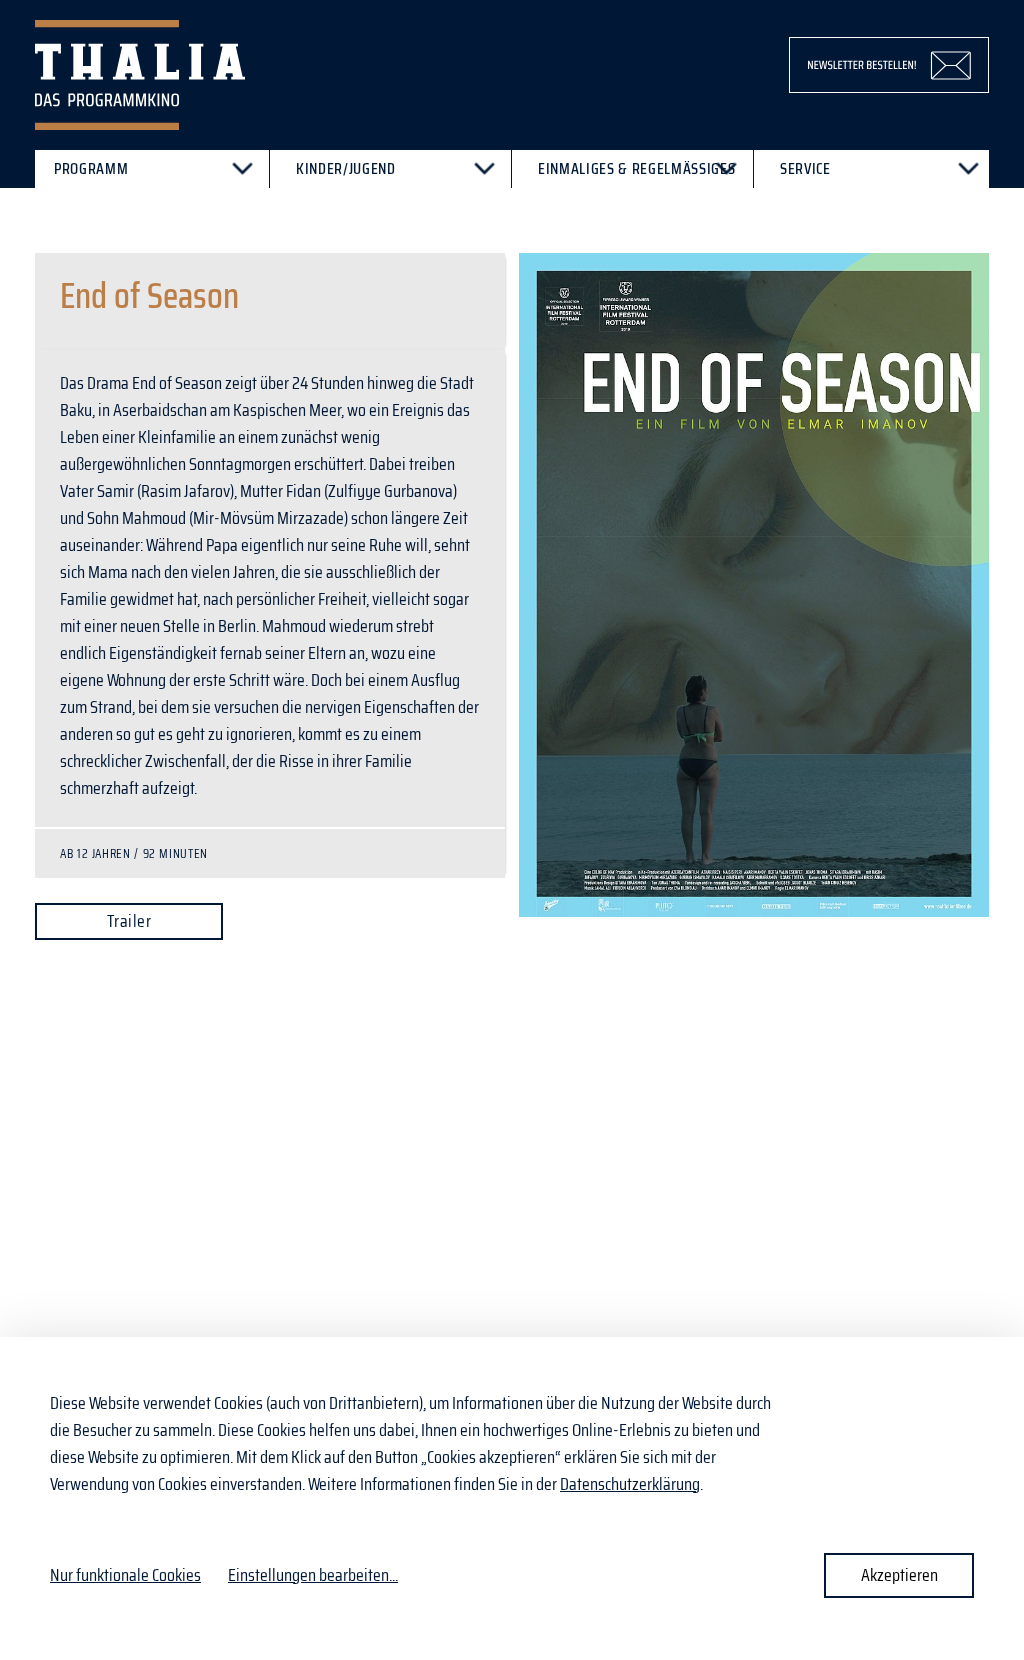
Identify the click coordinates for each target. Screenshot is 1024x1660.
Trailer (129, 921)
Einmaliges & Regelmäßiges (636, 168)
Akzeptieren (899, 1575)
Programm (91, 168)
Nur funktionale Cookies (125, 1575)
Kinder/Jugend (346, 168)
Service (805, 168)
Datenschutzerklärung (630, 1484)
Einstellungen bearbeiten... (313, 1575)
